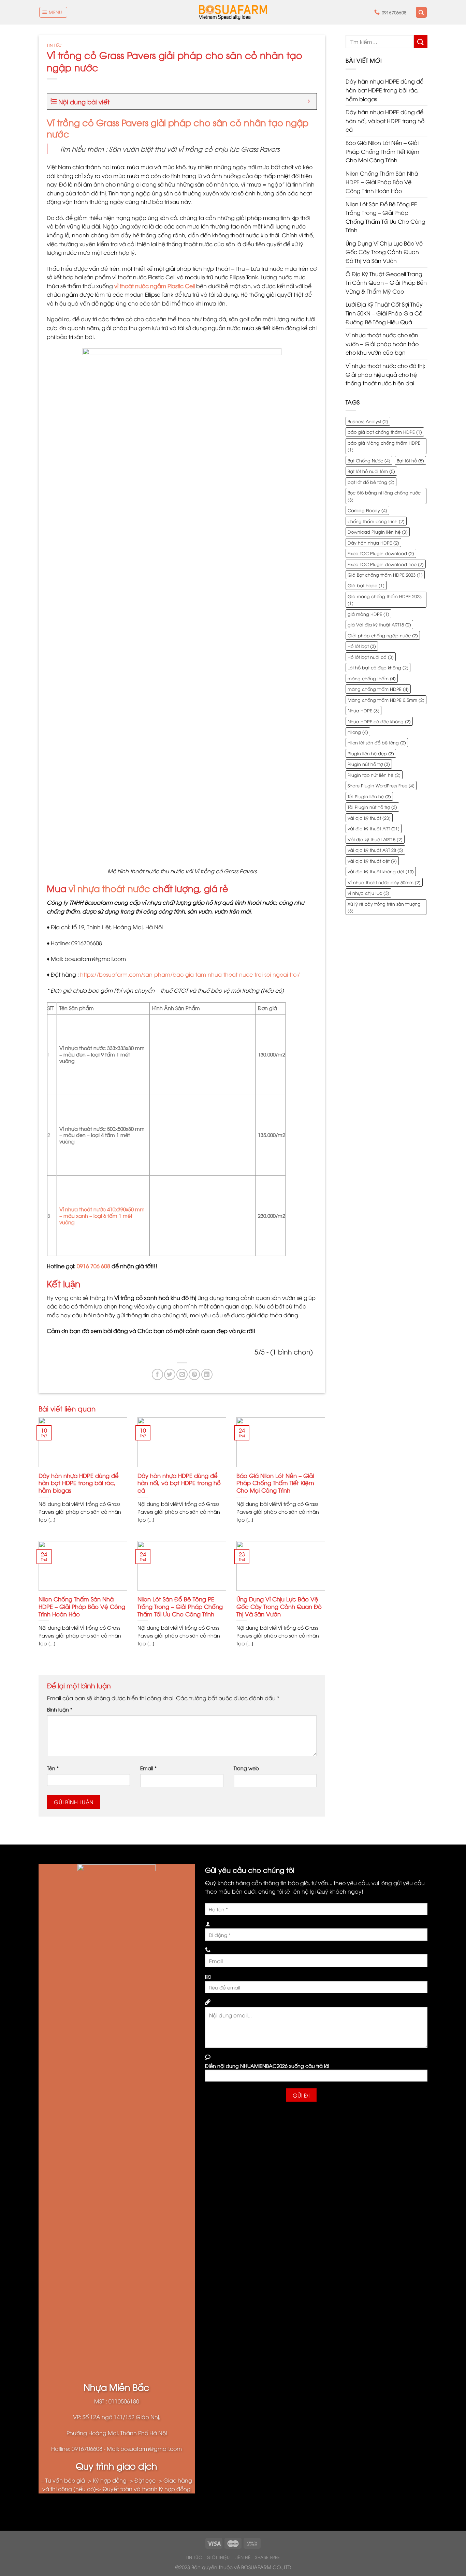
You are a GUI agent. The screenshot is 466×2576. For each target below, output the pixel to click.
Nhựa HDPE (363, 710)
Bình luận (60, 1709)
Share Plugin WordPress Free (381, 785)
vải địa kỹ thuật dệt (372, 861)
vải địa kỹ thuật (369, 818)
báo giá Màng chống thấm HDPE (384, 446)
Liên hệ (242, 2557)
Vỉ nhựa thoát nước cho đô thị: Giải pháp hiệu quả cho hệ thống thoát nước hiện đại (385, 374)
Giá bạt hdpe (366, 585)
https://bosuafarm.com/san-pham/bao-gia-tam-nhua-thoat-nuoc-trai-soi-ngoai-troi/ (190, 974)
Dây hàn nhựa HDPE (373, 543)
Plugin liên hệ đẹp (371, 753)
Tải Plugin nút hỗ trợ (372, 807)
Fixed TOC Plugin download (381, 553)
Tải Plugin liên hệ (369, 796)
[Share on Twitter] (170, 1374)
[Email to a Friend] (182, 1374)
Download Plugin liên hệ (378, 532)
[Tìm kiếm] (421, 12)
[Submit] (421, 41)
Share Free (268, 2557)
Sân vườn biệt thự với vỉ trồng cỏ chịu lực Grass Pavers (194, 149)
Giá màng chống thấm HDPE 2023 (385, 599)
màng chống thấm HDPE (378, 689)
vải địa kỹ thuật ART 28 (375, 850)
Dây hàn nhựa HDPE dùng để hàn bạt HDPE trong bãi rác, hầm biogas (79, 1483)
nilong (358, 732)
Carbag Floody (367, 510)
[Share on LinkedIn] (207, 1374)
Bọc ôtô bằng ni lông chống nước (384, 496)
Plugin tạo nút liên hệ (374, 775)
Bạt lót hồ (410, 460)
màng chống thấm (372, 678)
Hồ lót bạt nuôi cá (371, 657)
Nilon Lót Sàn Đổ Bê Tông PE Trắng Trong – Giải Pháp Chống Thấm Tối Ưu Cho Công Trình (180, 1606)
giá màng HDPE (368, 614)
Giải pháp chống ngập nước (383, 635)
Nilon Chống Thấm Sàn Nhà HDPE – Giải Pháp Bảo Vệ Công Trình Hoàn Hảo (82, 1606)
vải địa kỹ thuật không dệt (381, 871)
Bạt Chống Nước (369, 460)
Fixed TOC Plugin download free (386, 564)
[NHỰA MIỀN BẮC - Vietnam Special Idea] (233, 12)
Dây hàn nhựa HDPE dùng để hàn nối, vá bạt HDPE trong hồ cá (179, 1483)
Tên (53, 1768)
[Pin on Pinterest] (194, 1374)
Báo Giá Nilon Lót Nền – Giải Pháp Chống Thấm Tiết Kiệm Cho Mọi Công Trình (275, 1483)
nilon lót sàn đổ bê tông (377, 742)
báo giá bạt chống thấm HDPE (385, 432)
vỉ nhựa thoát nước (109, 888)
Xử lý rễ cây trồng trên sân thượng (384, 907)
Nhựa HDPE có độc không (379, 721)
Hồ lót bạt (362, 646)
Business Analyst (368, 421)
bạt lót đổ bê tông (371, 482)
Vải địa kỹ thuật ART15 (375, 839)
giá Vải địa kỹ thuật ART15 (379, 624)
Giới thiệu (218, 2557)
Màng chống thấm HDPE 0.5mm (386, 700)
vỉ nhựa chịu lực (368, 893)
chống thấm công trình (376, 521)
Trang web (246, 1768)
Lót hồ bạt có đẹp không (378, 667)
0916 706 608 (93, 1266)
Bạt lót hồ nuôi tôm (371, 471)
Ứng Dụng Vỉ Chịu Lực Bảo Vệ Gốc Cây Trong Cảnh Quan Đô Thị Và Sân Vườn (279, 1606)
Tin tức (54, 45)
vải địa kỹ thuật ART (374, 828)
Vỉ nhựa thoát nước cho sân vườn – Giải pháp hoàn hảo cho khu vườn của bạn (382, 344)
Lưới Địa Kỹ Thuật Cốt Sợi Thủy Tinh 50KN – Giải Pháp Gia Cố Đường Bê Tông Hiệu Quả (384, 313)
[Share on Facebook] (157, 1374)
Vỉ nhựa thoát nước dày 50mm (384, 882)
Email (148, 1768)
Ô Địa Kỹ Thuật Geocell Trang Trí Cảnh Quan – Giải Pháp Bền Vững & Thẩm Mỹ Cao (386, 283)
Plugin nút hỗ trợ (369, 764)
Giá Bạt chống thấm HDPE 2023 (385, 575)
